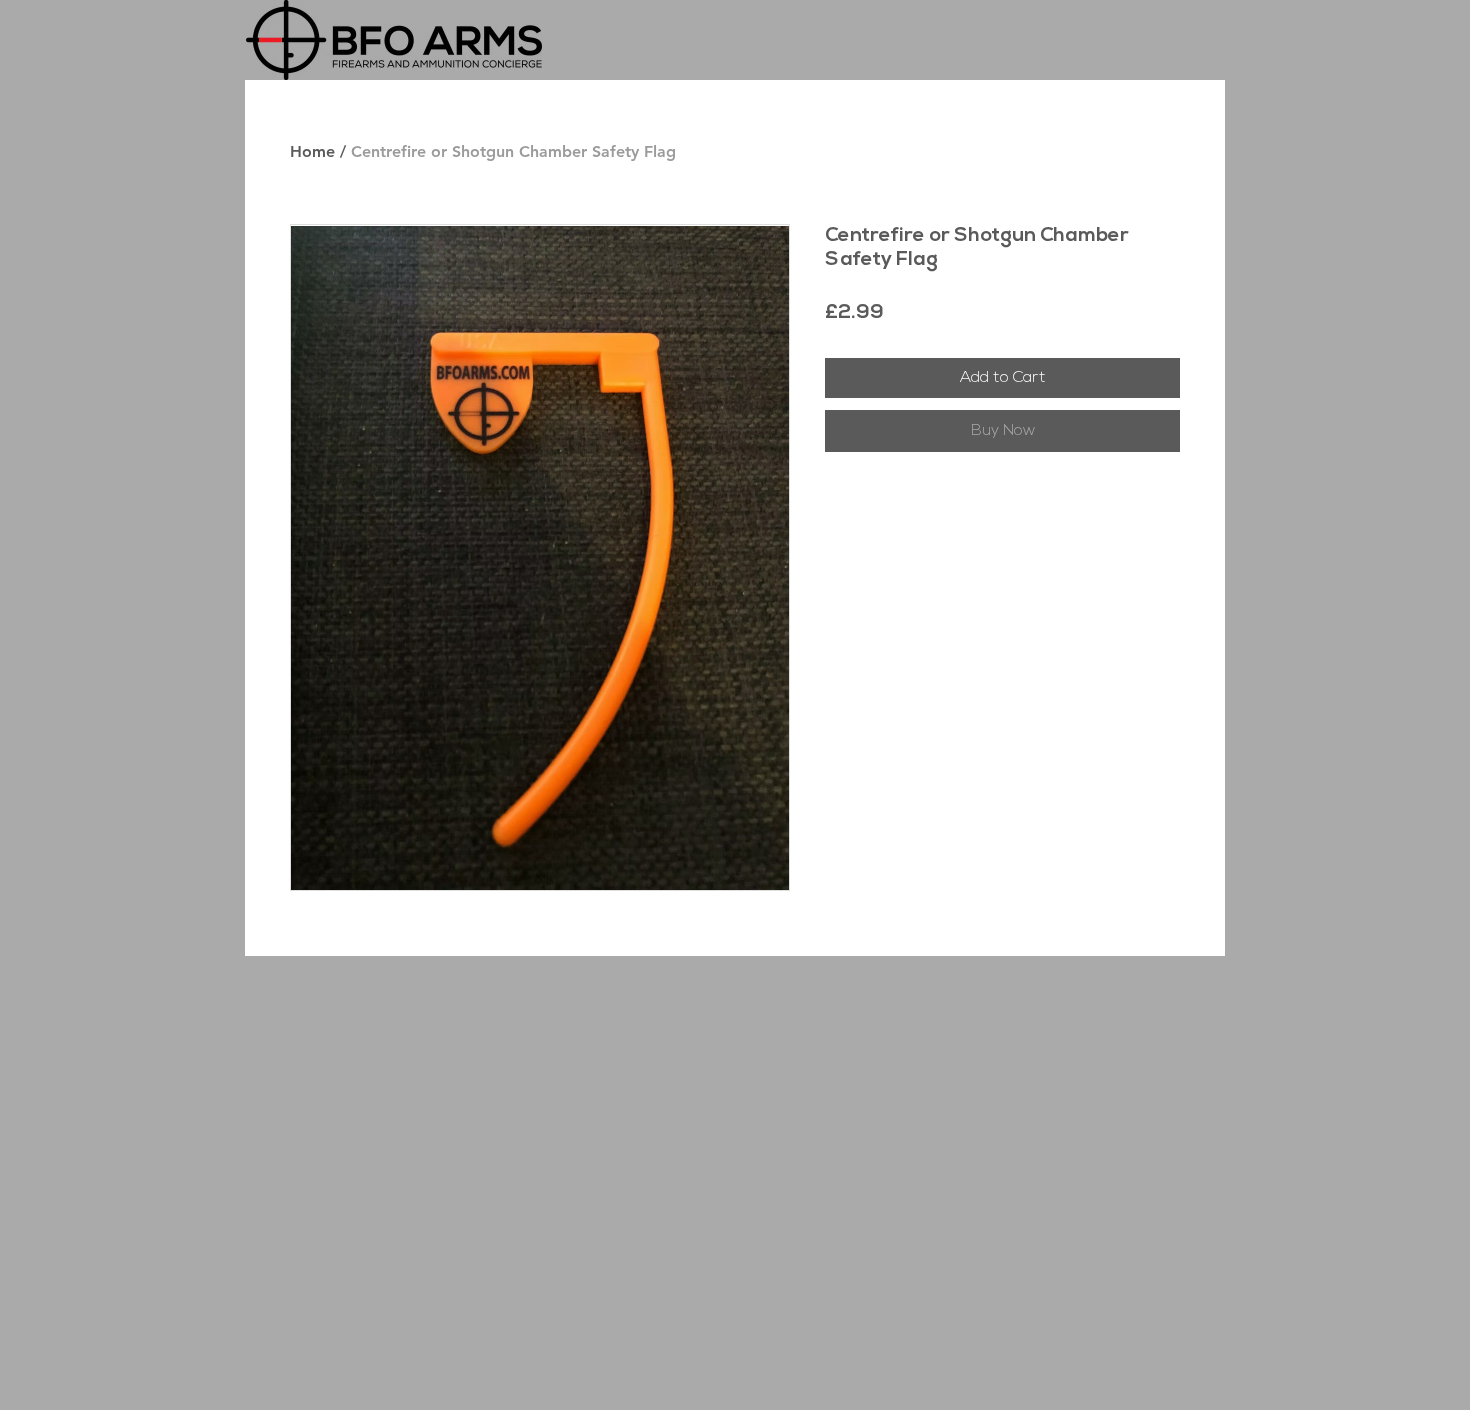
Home (312, 151)
